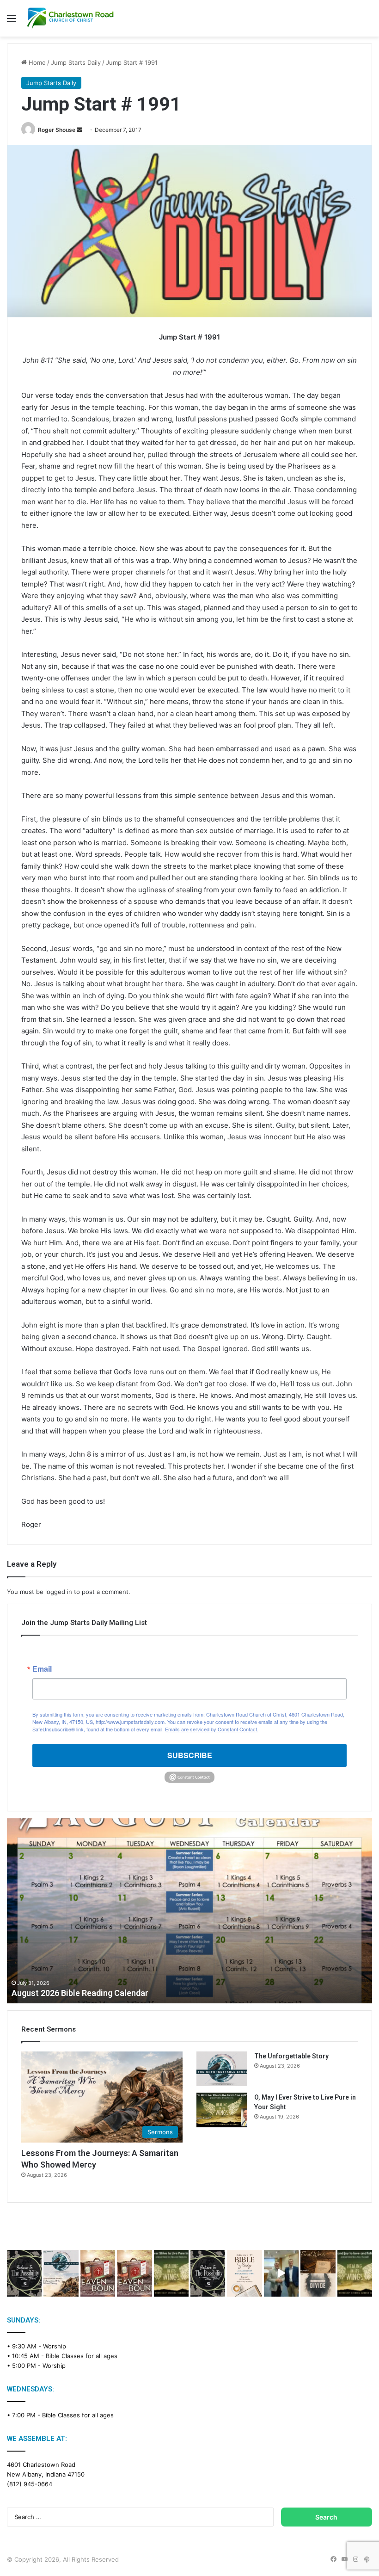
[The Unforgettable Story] (222, 2069)
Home (36, 62)
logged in (59, 1592)
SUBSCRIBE (190, 1755)
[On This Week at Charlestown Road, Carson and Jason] (134, 2273)
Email (42, 1669)
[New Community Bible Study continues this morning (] (244, 2273)
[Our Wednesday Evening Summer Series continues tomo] (171, 2273)
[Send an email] (79, 130)
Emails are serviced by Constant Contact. (212, 1729)
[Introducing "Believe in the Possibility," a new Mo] (208, 2273)
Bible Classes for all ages (82, 2356)
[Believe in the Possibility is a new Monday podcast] (24, 2273)
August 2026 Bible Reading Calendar (80, 1993)
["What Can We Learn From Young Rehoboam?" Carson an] (98, 2273)
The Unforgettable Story (291, 2056)
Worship (55, 2346)
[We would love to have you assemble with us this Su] (61, 2273)
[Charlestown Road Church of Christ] (70, 18)
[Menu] (12, 22)
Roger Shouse (57, 130)
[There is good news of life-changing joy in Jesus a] (281, 2273)
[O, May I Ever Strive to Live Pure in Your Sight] (222, 2110)
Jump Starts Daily (76, 62)
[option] (189, 1911)
